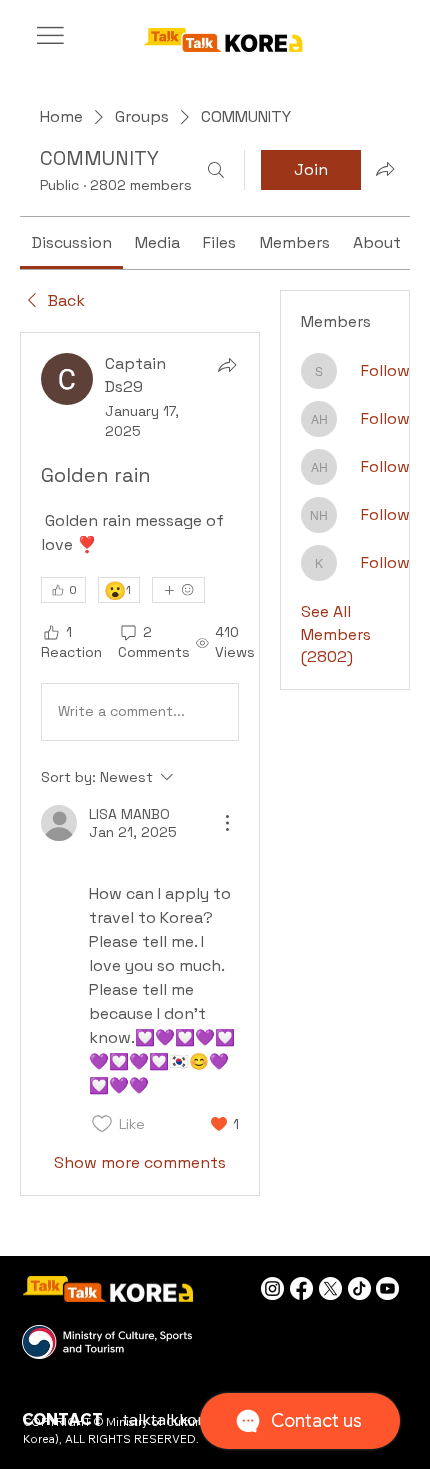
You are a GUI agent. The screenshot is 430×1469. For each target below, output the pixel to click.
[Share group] (385, 169)
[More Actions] (227, 823)
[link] (72, 242)
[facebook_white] (301, 1288)
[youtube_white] (387, 1288)
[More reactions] (178, 590)
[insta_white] (272, 1288)
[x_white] (330, 1288)
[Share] (227, 365)
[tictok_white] (359, 1288)
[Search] (216, 170)
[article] (140, 763)
